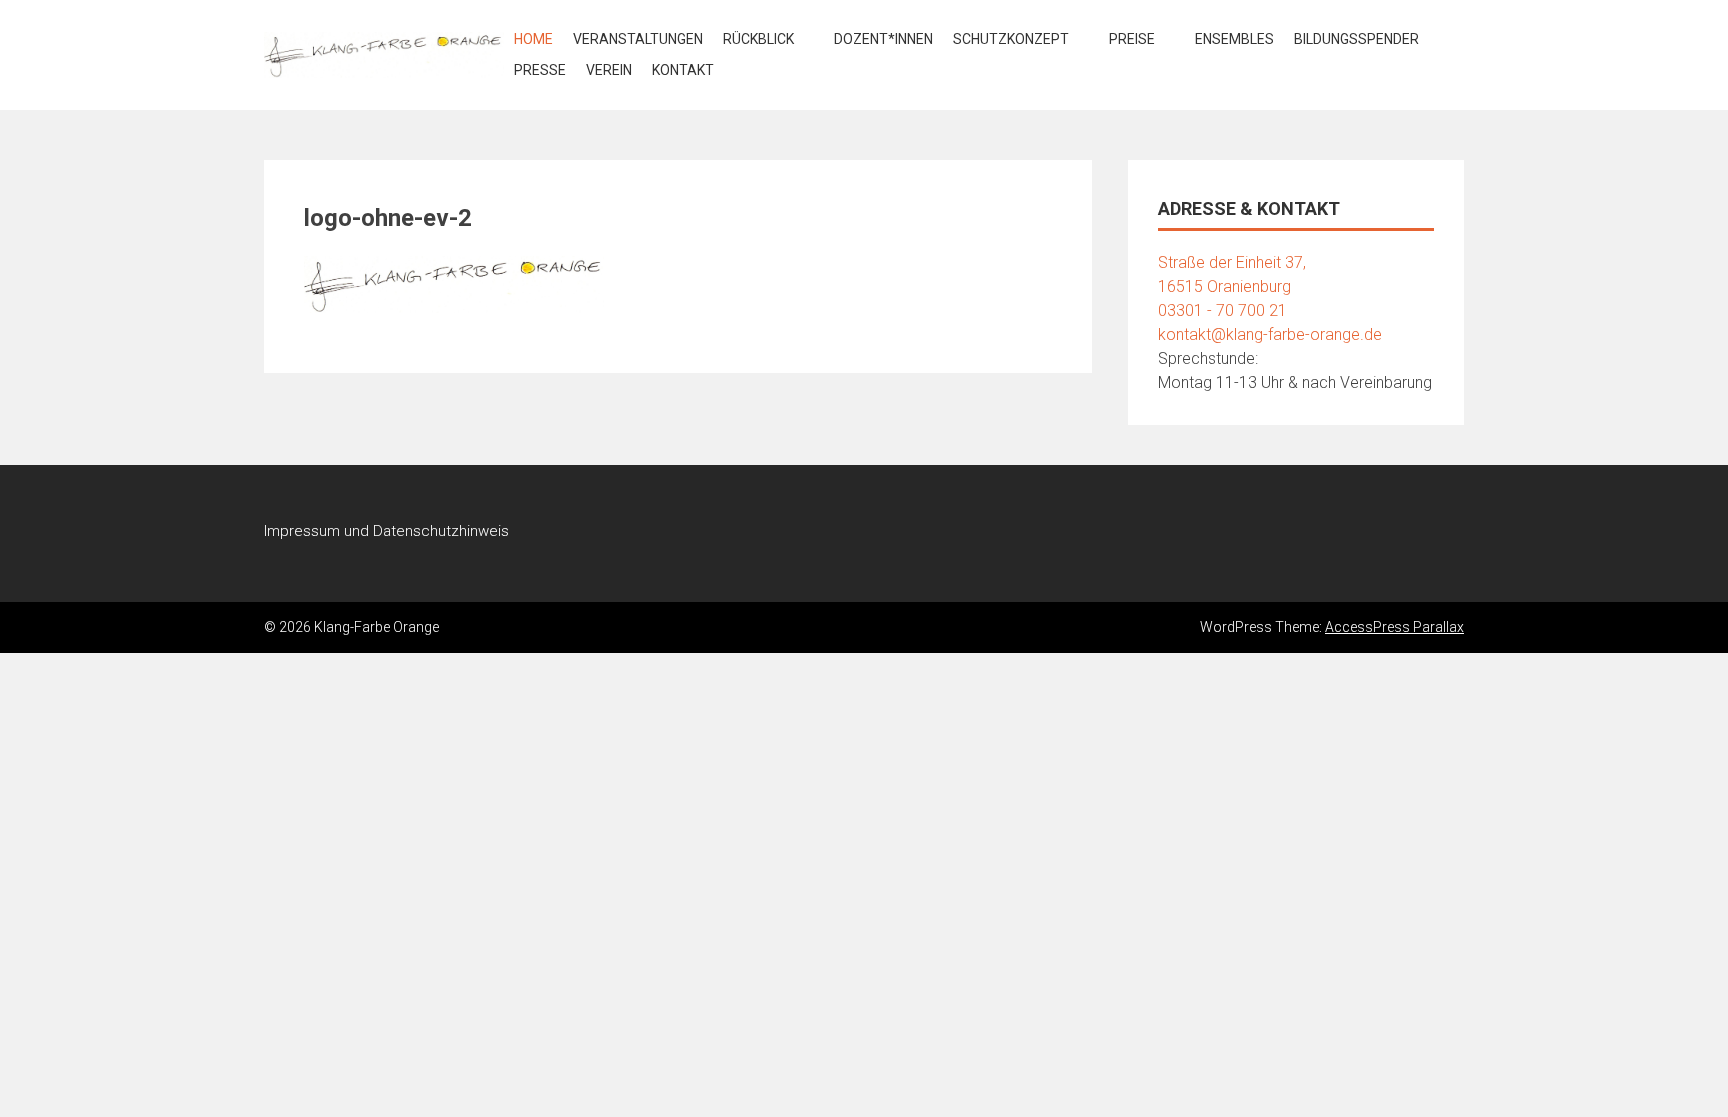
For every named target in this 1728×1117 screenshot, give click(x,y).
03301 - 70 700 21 (1222, 310)
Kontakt (683, 70)
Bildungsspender (1356, 39)
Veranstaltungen (638, 39)
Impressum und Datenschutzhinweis (386, 531)
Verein (609, 70)
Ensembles (1234, 39)
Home (533, 39)
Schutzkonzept (1011, 39)
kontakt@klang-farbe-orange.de (1270, 334)
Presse (540, 70)
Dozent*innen (883, 39)
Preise (1132, 39)
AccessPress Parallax (1394, 627)
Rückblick (758, 39)
